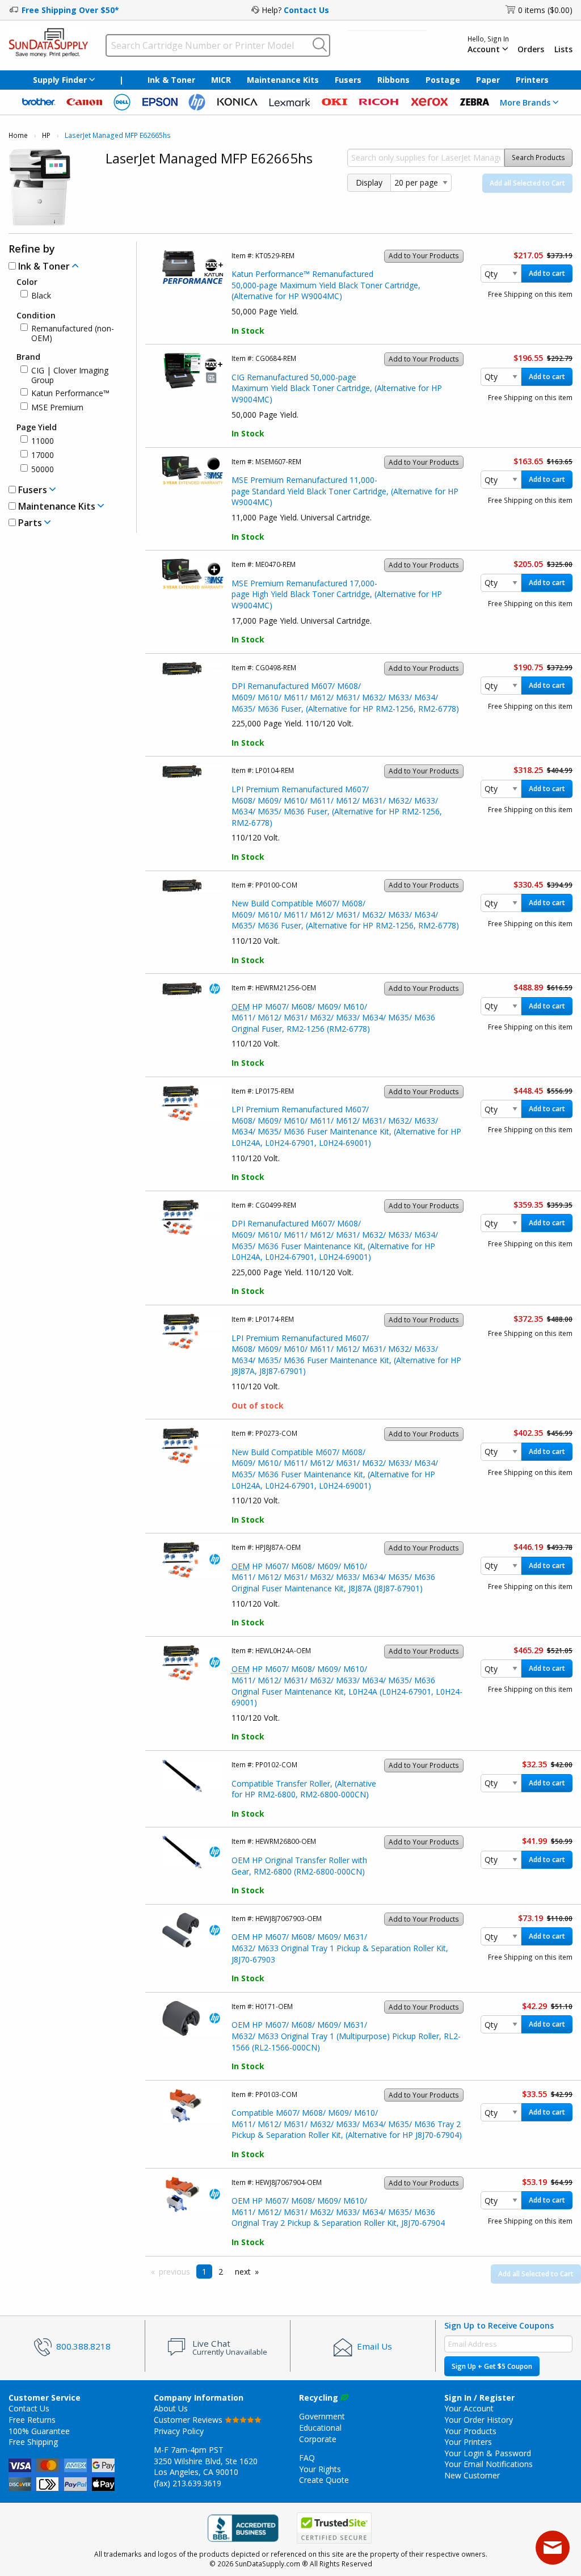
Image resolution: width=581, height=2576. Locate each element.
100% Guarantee (39, 2431)
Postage (443, 80)
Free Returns (32, 2420)
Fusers (348, 80)
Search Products (538, 157)
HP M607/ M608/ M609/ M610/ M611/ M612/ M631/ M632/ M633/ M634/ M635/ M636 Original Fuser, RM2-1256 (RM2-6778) (333, 1018)
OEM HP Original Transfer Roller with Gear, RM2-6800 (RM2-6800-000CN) (299, 1866)
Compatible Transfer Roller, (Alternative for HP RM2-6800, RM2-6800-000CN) (304, 1789)
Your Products (470, 2431)
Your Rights (320, 2469)
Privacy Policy (179, 2431)
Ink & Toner (171, 80)
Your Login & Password (488, 2453)
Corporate (318, 2439)
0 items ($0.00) (545, 10)
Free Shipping (33, 2442)
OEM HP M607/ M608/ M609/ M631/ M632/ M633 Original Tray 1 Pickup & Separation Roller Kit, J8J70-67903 (340, 1948)
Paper (488, 80)
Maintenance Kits (283, 80)
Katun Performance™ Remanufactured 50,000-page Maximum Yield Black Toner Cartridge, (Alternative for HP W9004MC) (326, 285)
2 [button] (221, 2272)
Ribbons (393, 80)
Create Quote (324, 2480)
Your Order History (479, 2420)
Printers (532, 80)
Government (322, 2416)
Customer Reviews (189, 2420)
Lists (563, 49)
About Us (171, 2408)
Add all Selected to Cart (527, 183)
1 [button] (204, 2272)
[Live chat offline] (553, 2548)
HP (46, 135)
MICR (221, 80)
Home (18, 135)
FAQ (307, 2458)
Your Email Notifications (489, 2464)
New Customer (472, 2475)
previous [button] (174, 2272)
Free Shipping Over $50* (70, 10)
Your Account (469, 2408)
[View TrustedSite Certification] (334, 2528)
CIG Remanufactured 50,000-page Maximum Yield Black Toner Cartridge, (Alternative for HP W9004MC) (337, 388)
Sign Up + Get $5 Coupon (492, 2366)
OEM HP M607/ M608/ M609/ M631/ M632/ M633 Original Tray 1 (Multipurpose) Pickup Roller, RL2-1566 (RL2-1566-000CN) (346, 2036)
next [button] (243, 2272)
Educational (320, 2428)
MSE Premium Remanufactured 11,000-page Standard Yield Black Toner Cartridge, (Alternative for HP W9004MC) (345, 491)
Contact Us (306, 10)
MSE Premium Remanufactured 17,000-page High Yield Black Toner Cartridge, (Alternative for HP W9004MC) (337, 594)
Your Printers (468, 2442)
